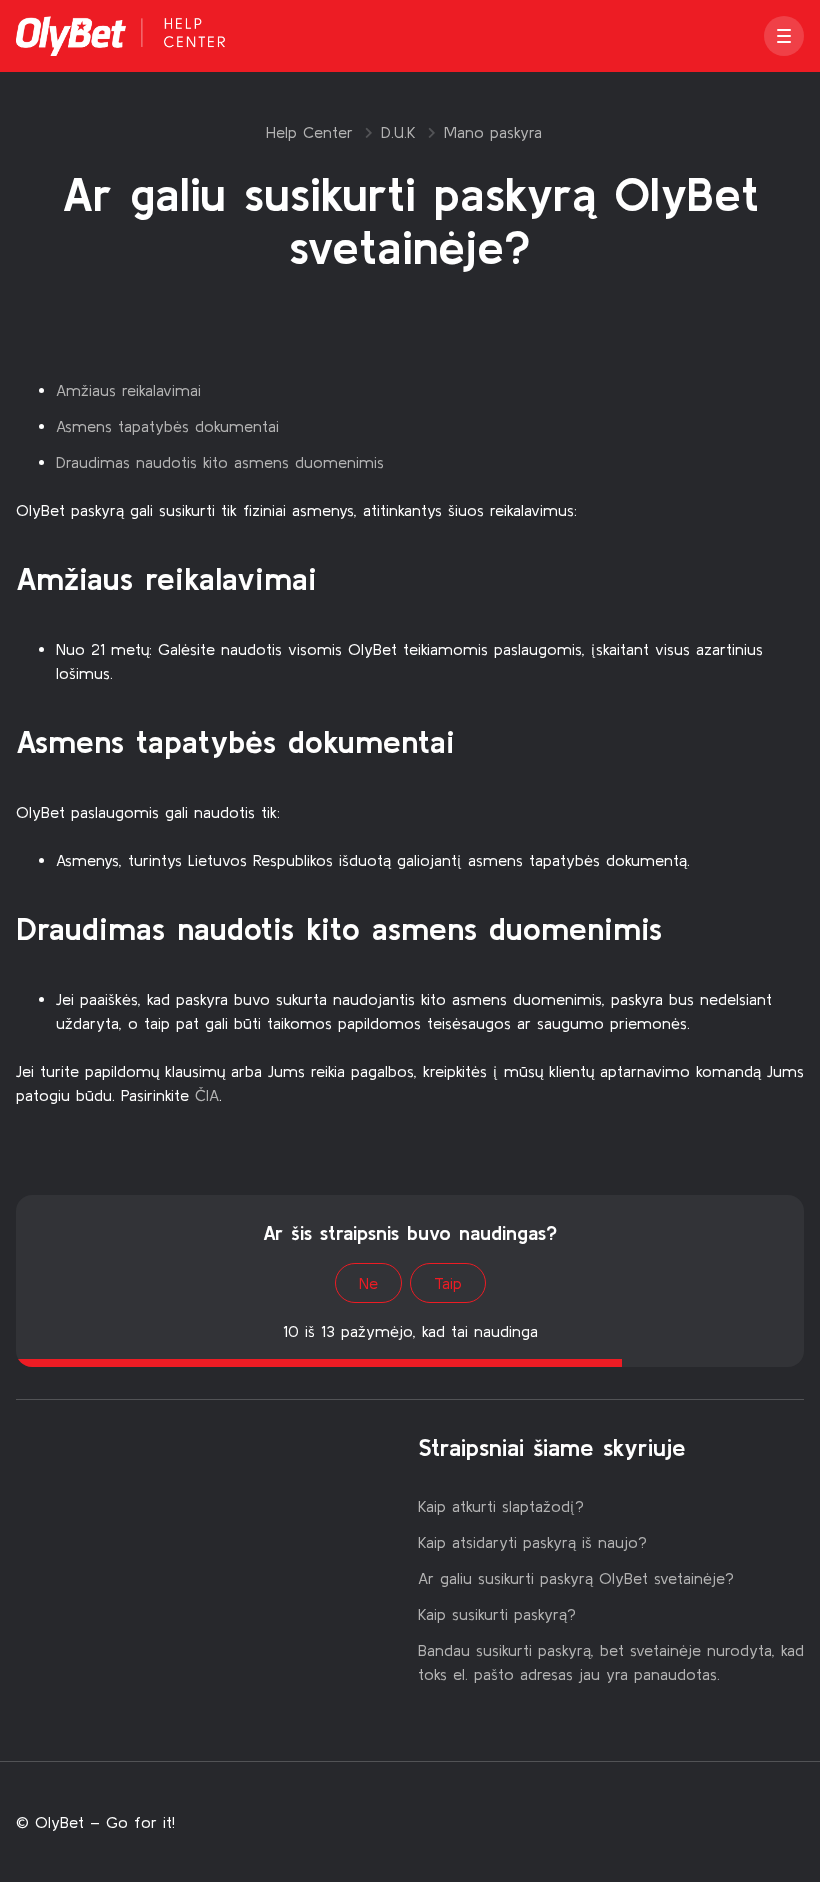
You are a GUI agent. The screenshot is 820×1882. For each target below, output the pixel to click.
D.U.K (398, 132)
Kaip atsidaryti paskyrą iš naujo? (532, 1542)
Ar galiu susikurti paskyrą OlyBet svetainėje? (576, 1578)
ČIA (207, 1095)
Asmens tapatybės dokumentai (167, 426)
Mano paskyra (493, 132)
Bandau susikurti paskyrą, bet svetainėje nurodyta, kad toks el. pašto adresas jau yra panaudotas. (611, 1662)
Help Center (309, 132)
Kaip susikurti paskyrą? (497, 1614)
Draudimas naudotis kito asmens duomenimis (220, 462)
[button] (784, 36)
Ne (368, 1283)
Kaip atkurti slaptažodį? (501, 1506)
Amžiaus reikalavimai (128, 390)
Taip (448, 1283)
